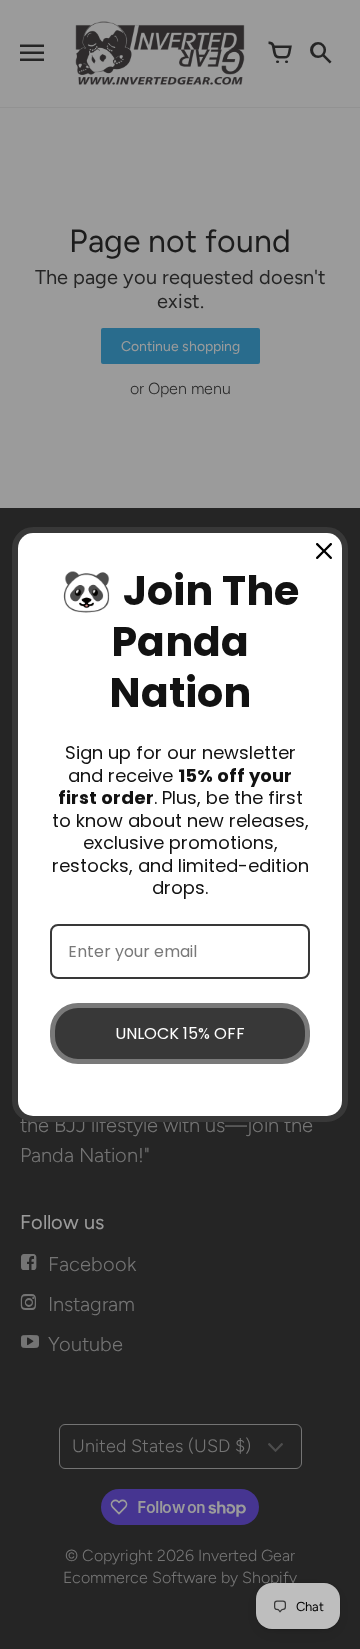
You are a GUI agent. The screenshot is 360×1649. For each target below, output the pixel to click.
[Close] (324, 551)
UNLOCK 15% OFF (180, 1033)
